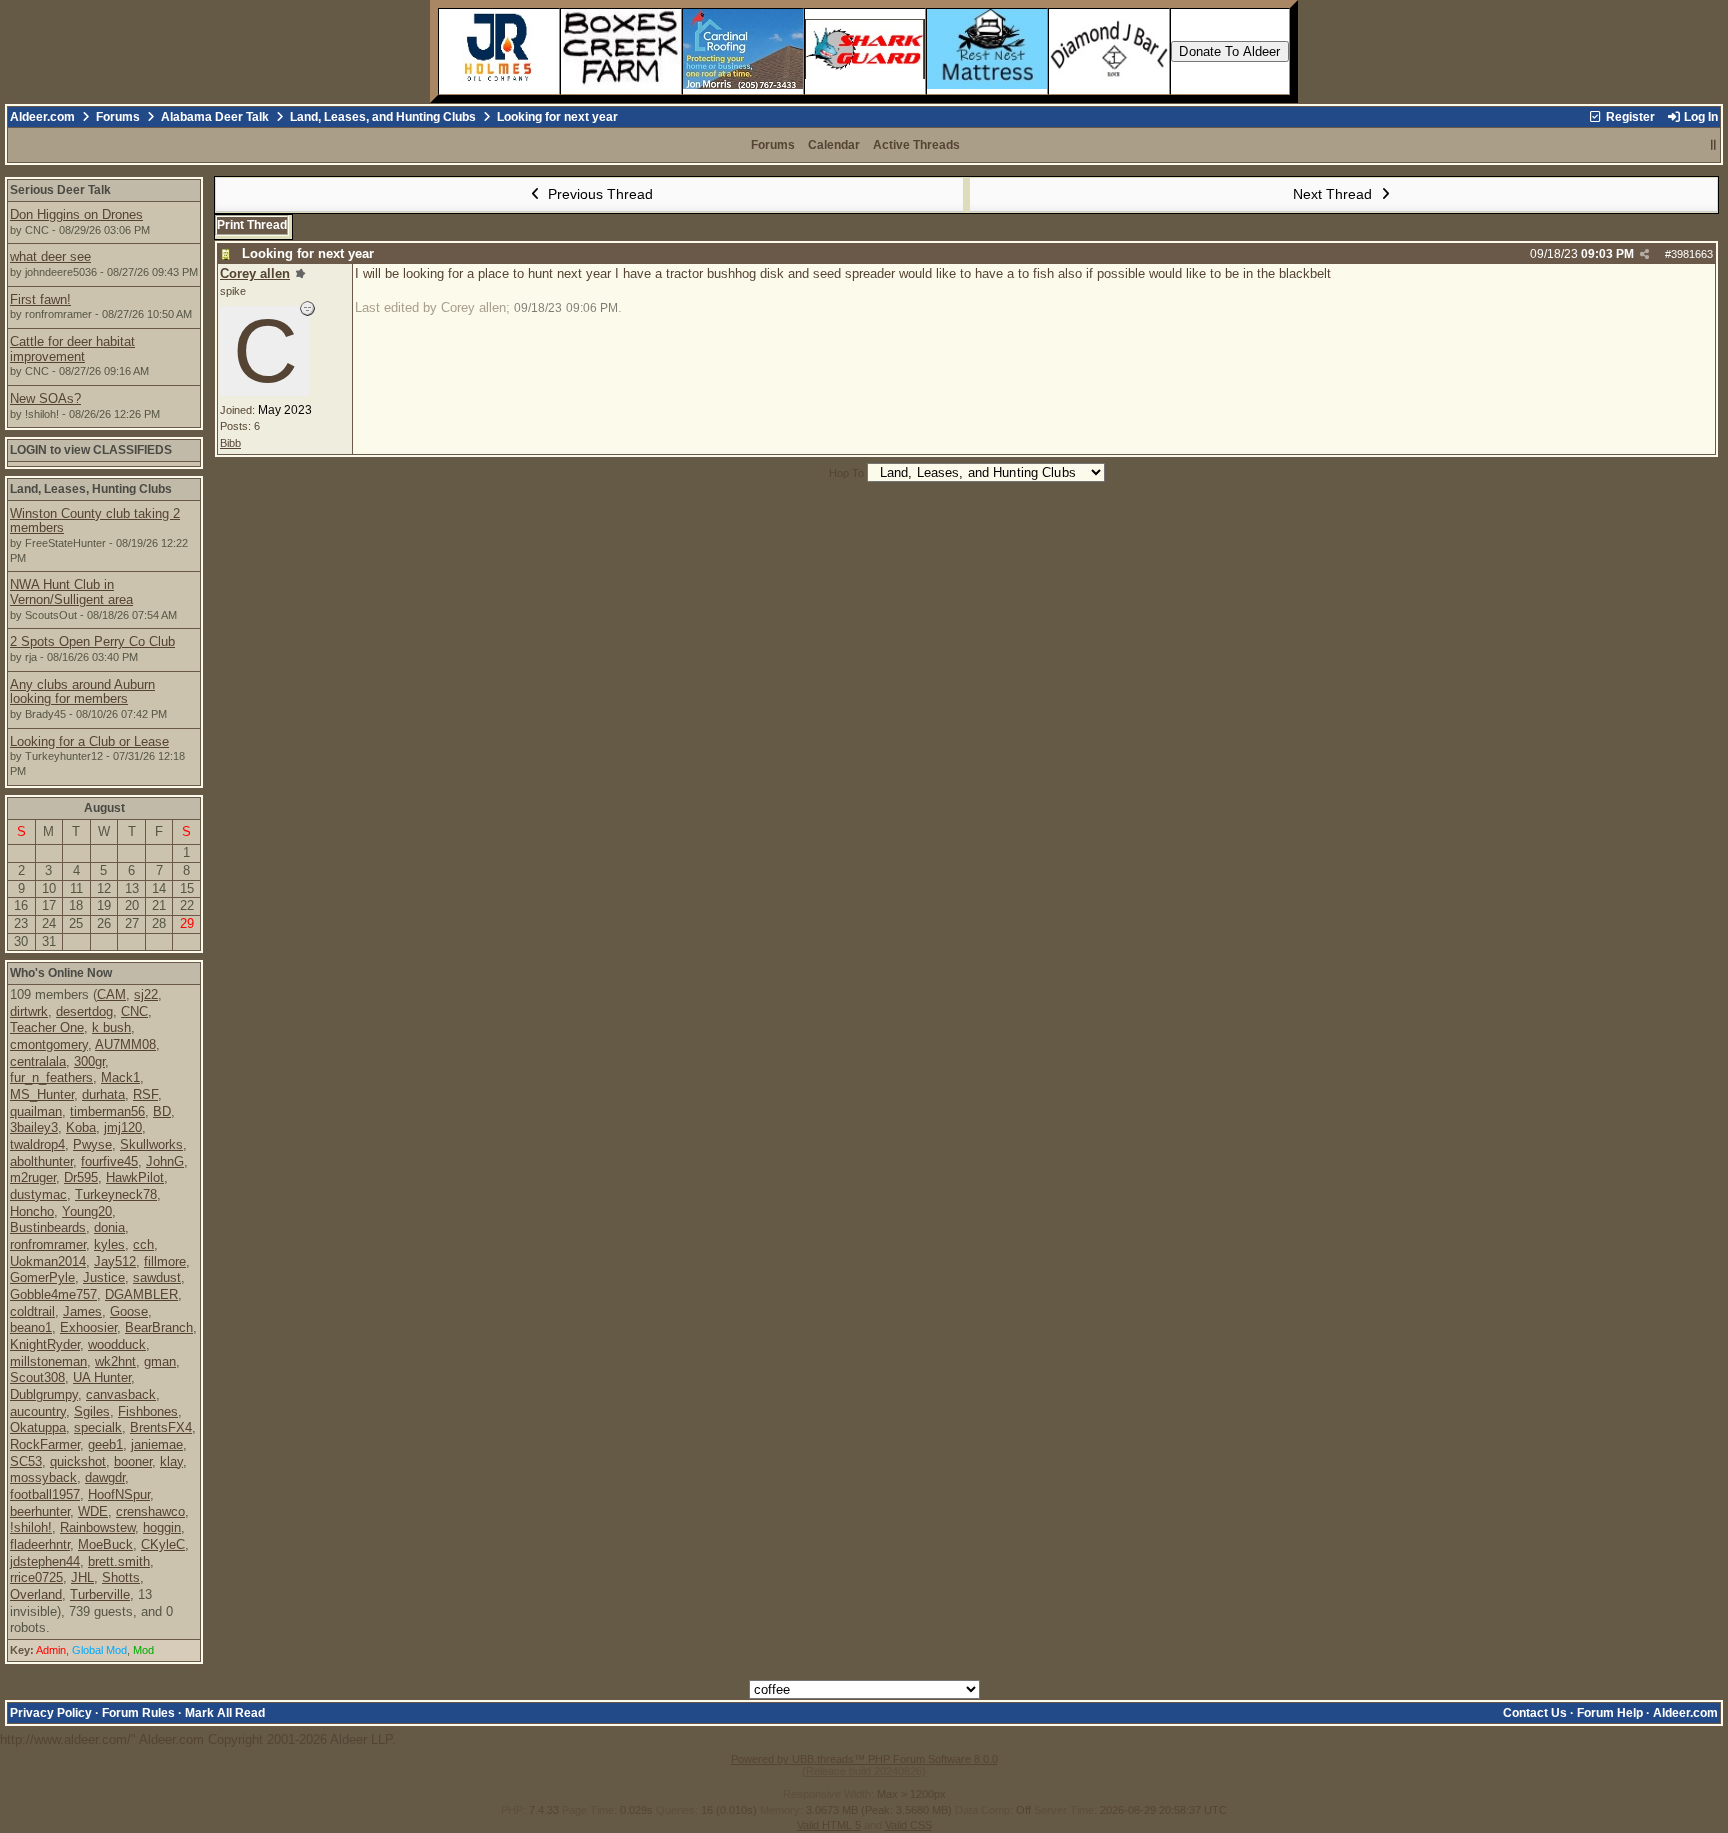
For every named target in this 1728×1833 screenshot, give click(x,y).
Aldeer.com (42, 117)
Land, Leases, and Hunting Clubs (383, 117)
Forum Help (1610, 1713)
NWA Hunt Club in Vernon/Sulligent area (71, 592)
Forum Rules (138, 1713)
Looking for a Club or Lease (89, 741)
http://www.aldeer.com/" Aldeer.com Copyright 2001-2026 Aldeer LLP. (859, 970)
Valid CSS (908, 1825)
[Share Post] (1644, 254)
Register (1629, 117)
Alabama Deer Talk (215, 117)
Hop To (846, 473)
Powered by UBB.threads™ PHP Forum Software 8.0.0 (864, 1759)
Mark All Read (225, 1713)
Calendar (834, 145)
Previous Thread (598, 194)
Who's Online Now (61, 973)
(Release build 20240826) (864, 1771)
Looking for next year (308, 253)
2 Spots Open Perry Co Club (92, 641)
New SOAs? (45, 398)
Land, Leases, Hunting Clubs (91, 489)
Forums (118, 117)
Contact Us (1535, 1713)
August (104, 808)
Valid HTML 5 (829, 1825)
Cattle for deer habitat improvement (72, 349)
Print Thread (252, 225)
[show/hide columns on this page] (1713, 145)
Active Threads (916, 145)
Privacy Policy (51, 1713)
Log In (1699, 117)
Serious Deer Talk (60, 190)
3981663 (1692, 254)
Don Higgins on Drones (76, 214)
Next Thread (1334, 194)
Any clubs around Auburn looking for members (82, 692)
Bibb (230, 443)
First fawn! (40, 299)
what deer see (50, 256)
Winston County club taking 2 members (95, 521)
